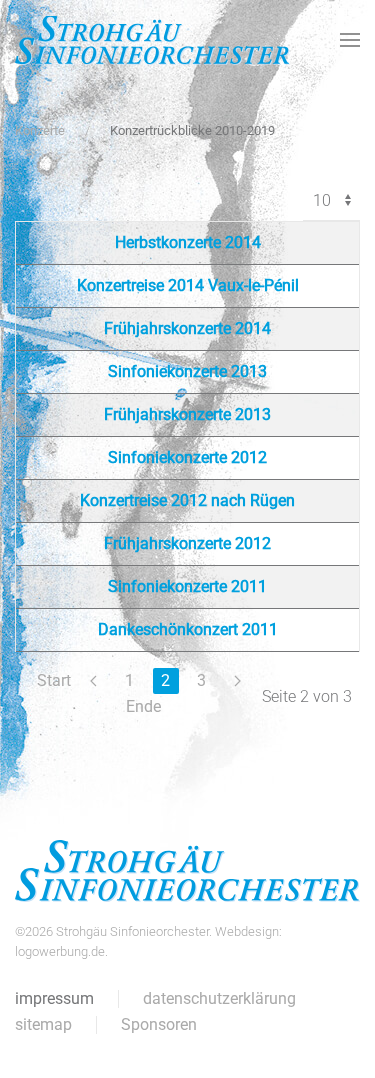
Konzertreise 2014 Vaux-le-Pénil (188, 285)
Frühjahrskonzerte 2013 (187, 414)
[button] (350, 40)
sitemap (43, 1024)
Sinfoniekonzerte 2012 (187, 457)
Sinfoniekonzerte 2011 (187, 586)
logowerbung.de (60, 951)
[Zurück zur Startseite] (152, 40)
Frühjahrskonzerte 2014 (187, 328)
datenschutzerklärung (219, 998)
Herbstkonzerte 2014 (188, 242)
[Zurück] (94, 681)
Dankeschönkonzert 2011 (188, 629)
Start (54, 680)
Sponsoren (159, 1024)
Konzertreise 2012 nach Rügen (187, 500)
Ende (143, 706)
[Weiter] (238, 681)
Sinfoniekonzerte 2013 (187, 371)
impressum (54, 998)
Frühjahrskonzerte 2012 (187, 543)
